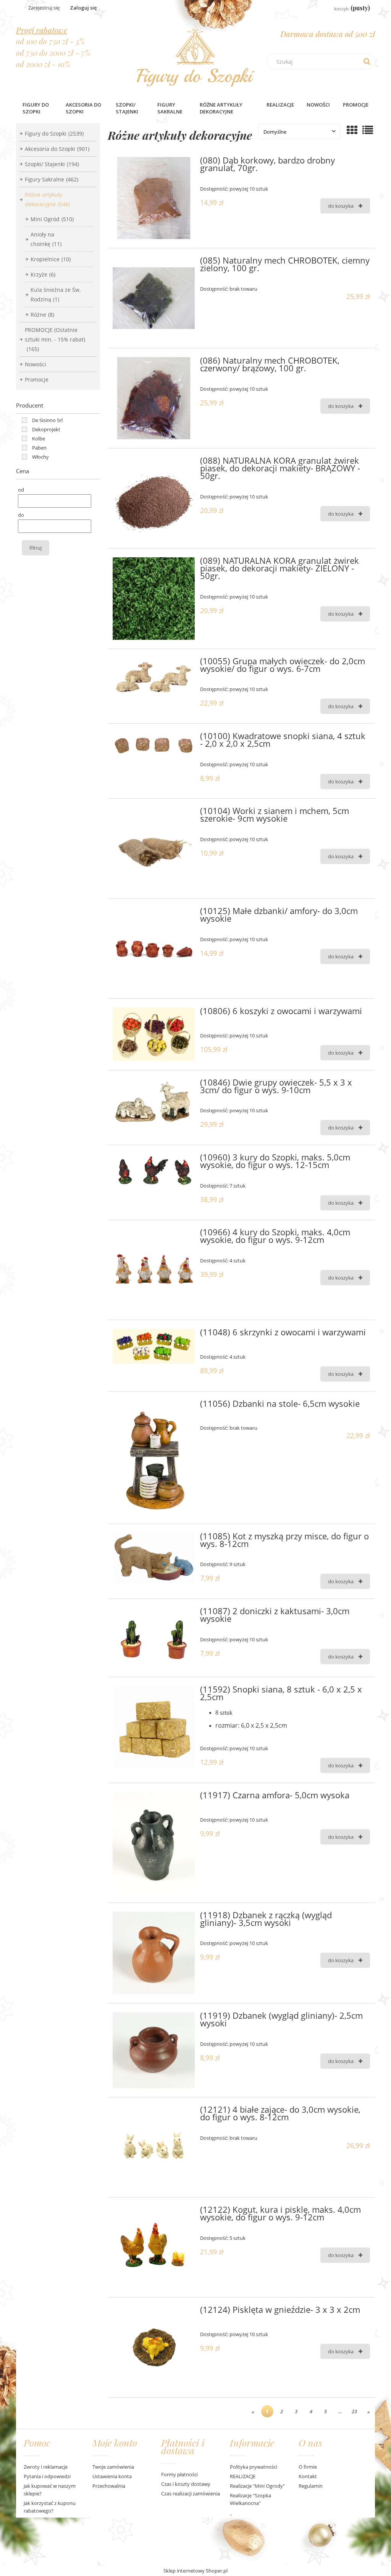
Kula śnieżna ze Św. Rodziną (56, 294)
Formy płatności (179, 2474)
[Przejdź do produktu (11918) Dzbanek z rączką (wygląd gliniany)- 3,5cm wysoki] (154, 1953)
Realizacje (280, 105)
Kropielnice (51, 259)
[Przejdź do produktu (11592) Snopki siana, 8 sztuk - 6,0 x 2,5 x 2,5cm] (154, 1727)
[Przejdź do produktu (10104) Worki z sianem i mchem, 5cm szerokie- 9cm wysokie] (154, 849)
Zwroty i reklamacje (46, 2467)
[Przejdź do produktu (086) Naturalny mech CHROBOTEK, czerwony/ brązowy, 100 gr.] (154, 398)
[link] (40, 420)
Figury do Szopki (54, 133)
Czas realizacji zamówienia (191, 2493)
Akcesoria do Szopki (57, 149)
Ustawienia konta (112, 2476)
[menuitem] (38, 108)
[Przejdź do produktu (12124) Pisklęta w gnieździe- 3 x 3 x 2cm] (154, 2347)
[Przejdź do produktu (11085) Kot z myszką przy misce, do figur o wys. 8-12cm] (154, 1558)
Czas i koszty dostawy (186, 2484)
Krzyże (43, 274)
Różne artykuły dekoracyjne (47, 199)
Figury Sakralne (52, 179)
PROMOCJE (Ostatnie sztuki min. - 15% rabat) (55, 339)
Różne (42, 315)
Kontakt (308, 2476)
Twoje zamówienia (113, 2467)
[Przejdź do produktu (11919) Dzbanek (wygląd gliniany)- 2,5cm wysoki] (154, 2050)
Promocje (37, 379)
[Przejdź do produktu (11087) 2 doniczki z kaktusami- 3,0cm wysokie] (154, 1638)
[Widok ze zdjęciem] (352, 130)
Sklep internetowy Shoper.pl (195, 2571)
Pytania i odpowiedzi (47, 2476)
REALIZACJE (243, 2476)
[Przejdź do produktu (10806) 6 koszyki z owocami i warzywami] (154, 1034)
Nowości (36, 364)
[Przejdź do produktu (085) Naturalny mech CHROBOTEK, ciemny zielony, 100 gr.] (154, 298)
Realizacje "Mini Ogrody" (257, 2486)
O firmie (308, 2467)
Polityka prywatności (254, 2467)
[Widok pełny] (368, 130)
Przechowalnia (109, 2486)
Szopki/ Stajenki (52, 164)
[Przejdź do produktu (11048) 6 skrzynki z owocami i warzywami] (154, 1346)
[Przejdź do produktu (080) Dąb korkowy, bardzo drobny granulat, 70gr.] (154, 198)
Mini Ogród (52, 219)
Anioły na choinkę (46, 239)
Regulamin (311, 2486)
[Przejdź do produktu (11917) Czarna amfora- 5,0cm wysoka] (154, 1843)
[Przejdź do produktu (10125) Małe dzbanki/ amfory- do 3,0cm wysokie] (154, 949)
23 (354, 2411)
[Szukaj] (367, 61)
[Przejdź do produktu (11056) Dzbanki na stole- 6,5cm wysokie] (154, 1458)
